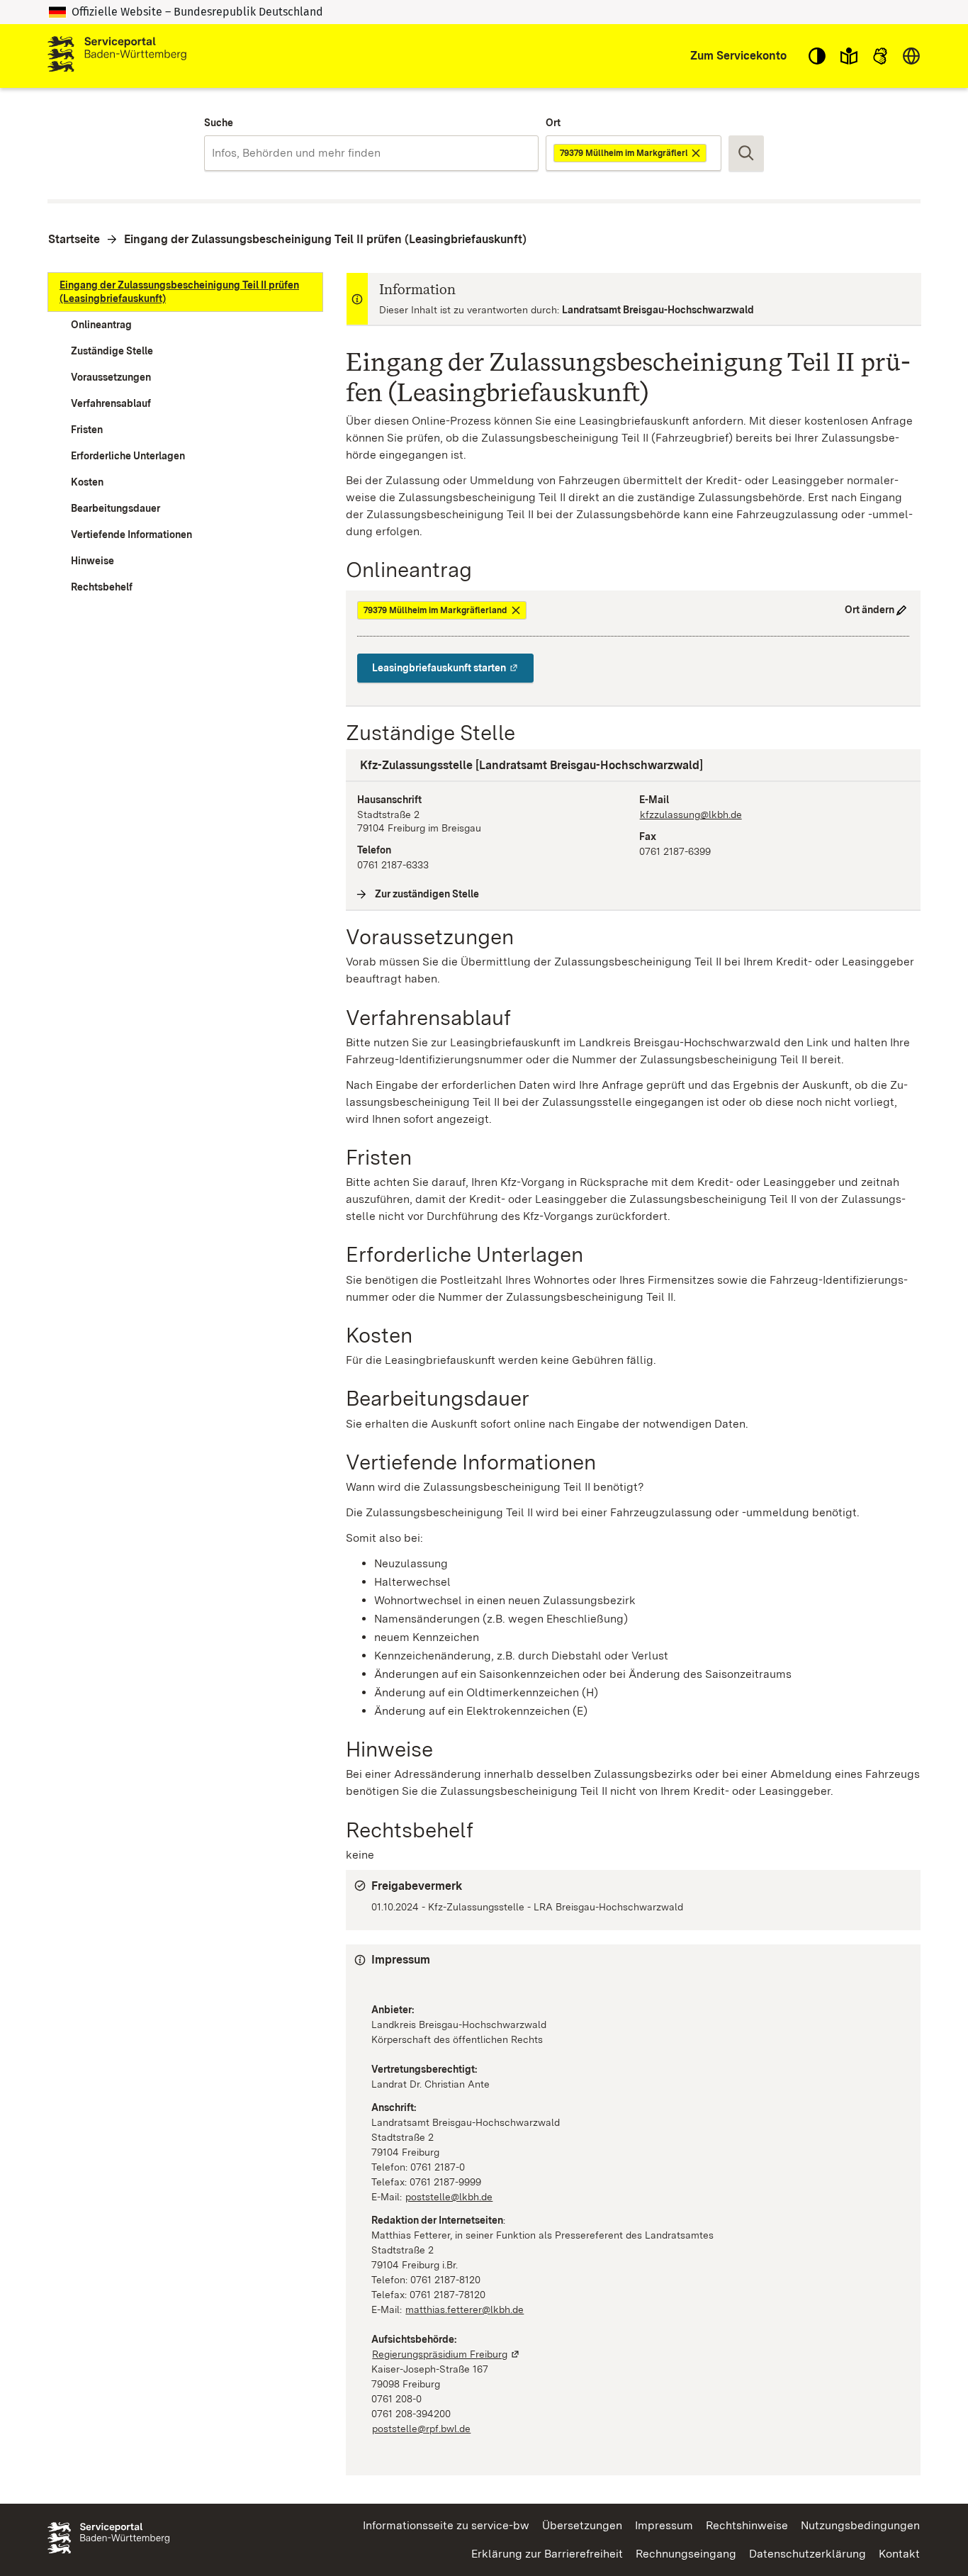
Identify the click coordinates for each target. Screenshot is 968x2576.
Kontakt (899, 2554)
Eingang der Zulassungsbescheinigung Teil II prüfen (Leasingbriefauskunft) (325, 239)
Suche (219, 123)
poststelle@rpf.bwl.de (422, 2429)
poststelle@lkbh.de (449, 2197)
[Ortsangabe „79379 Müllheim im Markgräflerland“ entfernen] (697, 153)
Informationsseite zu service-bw (446, 2525)
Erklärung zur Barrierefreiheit (547, 2554)
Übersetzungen (582, 2525)
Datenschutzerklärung (807, 2554)
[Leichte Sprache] (849, 56)
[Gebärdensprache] (880, 56)
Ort (553, 123)
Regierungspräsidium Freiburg (446, 2354)
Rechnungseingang (686, 2554)
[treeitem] (185, 292)
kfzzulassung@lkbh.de (691, 814)
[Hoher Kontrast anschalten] (817, 56)
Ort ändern (869, 610)
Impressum (664, 2525)
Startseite (74, 239)
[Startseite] (117, 56)
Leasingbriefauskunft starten (453, 668)
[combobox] (371, 153)
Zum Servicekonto (738, 56)
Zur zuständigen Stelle (427, 894)
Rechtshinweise (747, 2525)
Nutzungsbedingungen (860, 2525)
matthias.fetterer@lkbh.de (465, 2309)
